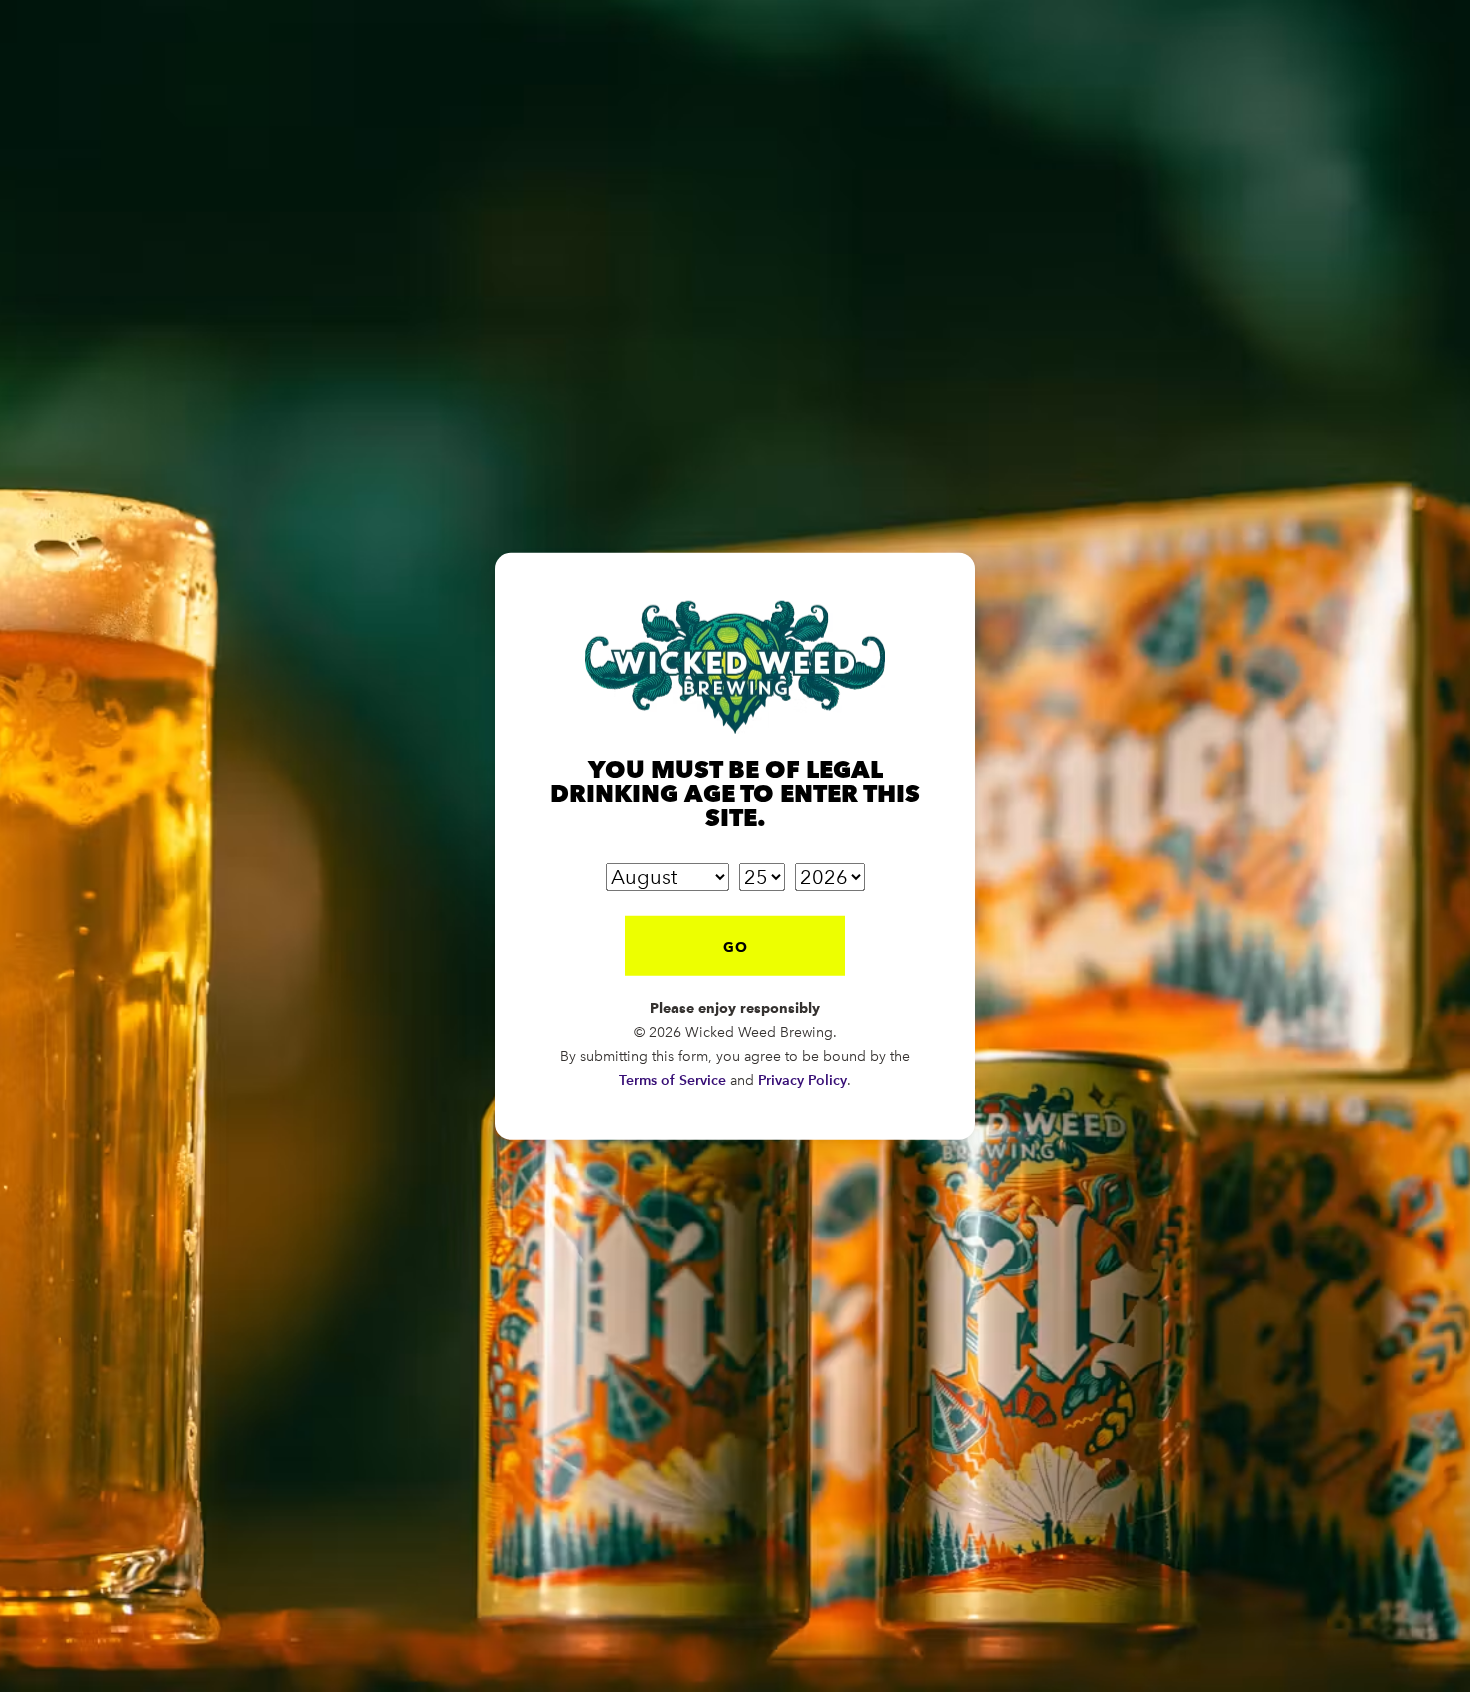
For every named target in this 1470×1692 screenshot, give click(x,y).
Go (735, 946)
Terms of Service (672, 1079)
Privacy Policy (802, 1079)
